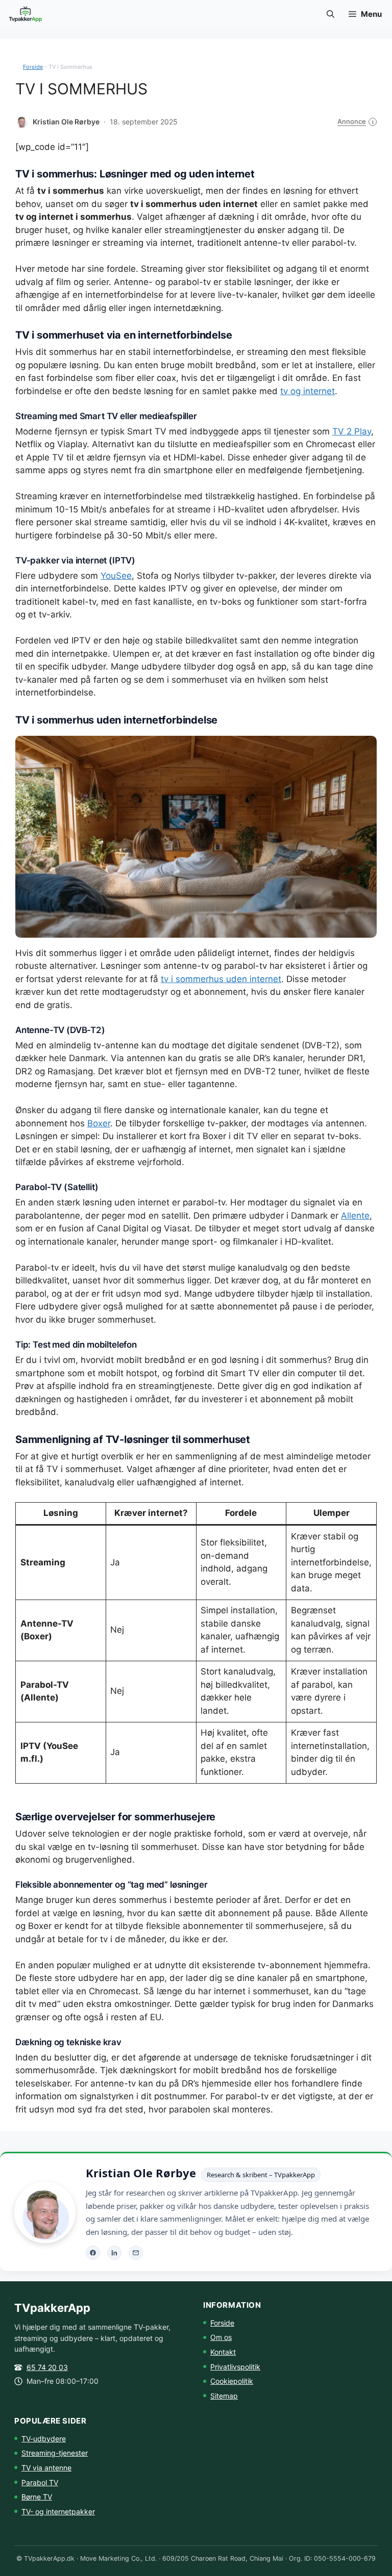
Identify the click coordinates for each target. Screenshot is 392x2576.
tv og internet (308, 391)
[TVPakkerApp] (26, 14)
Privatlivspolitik (235, 2367)
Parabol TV (40, 2482)
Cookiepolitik (232, 2381)
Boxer (99, 1123)
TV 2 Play (352, 431)
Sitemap (224, 2396)
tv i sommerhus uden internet (221, 979)
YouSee (116, 576)
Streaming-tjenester (55, 2453)
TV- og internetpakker (58, 2511)
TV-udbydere (44, 2439)
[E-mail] (136, 2253)
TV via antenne (46, 2468)
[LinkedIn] (114, 2253)
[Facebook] (93, 2253)
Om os (221, 2337)
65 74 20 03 (47, 2367)
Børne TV (37, 2497)
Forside (33, 67)
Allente (355, 1216)
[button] (330, 14)
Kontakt (223, 2352)
